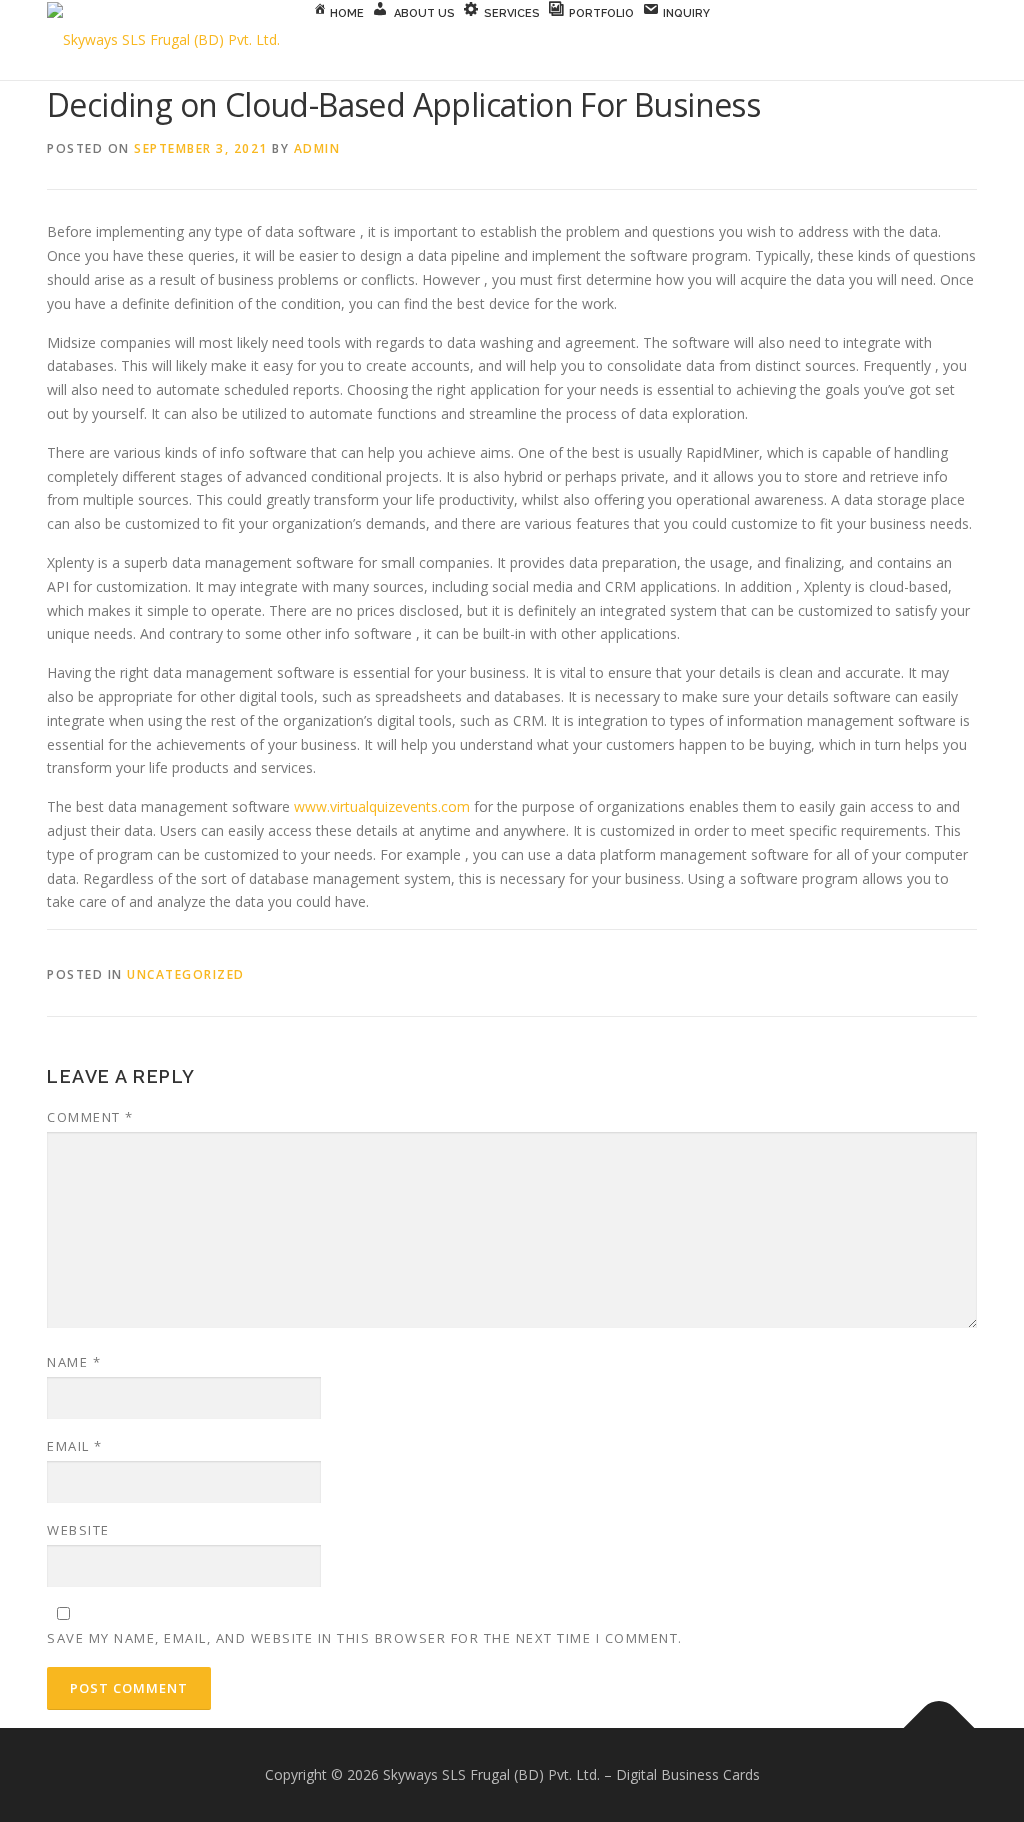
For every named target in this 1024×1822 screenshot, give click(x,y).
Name (74, 1362)
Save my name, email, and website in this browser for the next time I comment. (365, 1638)
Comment (90, 1117)
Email (75, 1446)
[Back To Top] (939, 1728)
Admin (317, 148)
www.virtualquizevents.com (382, 806)
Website (78, 1530)
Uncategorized (186, 974)
